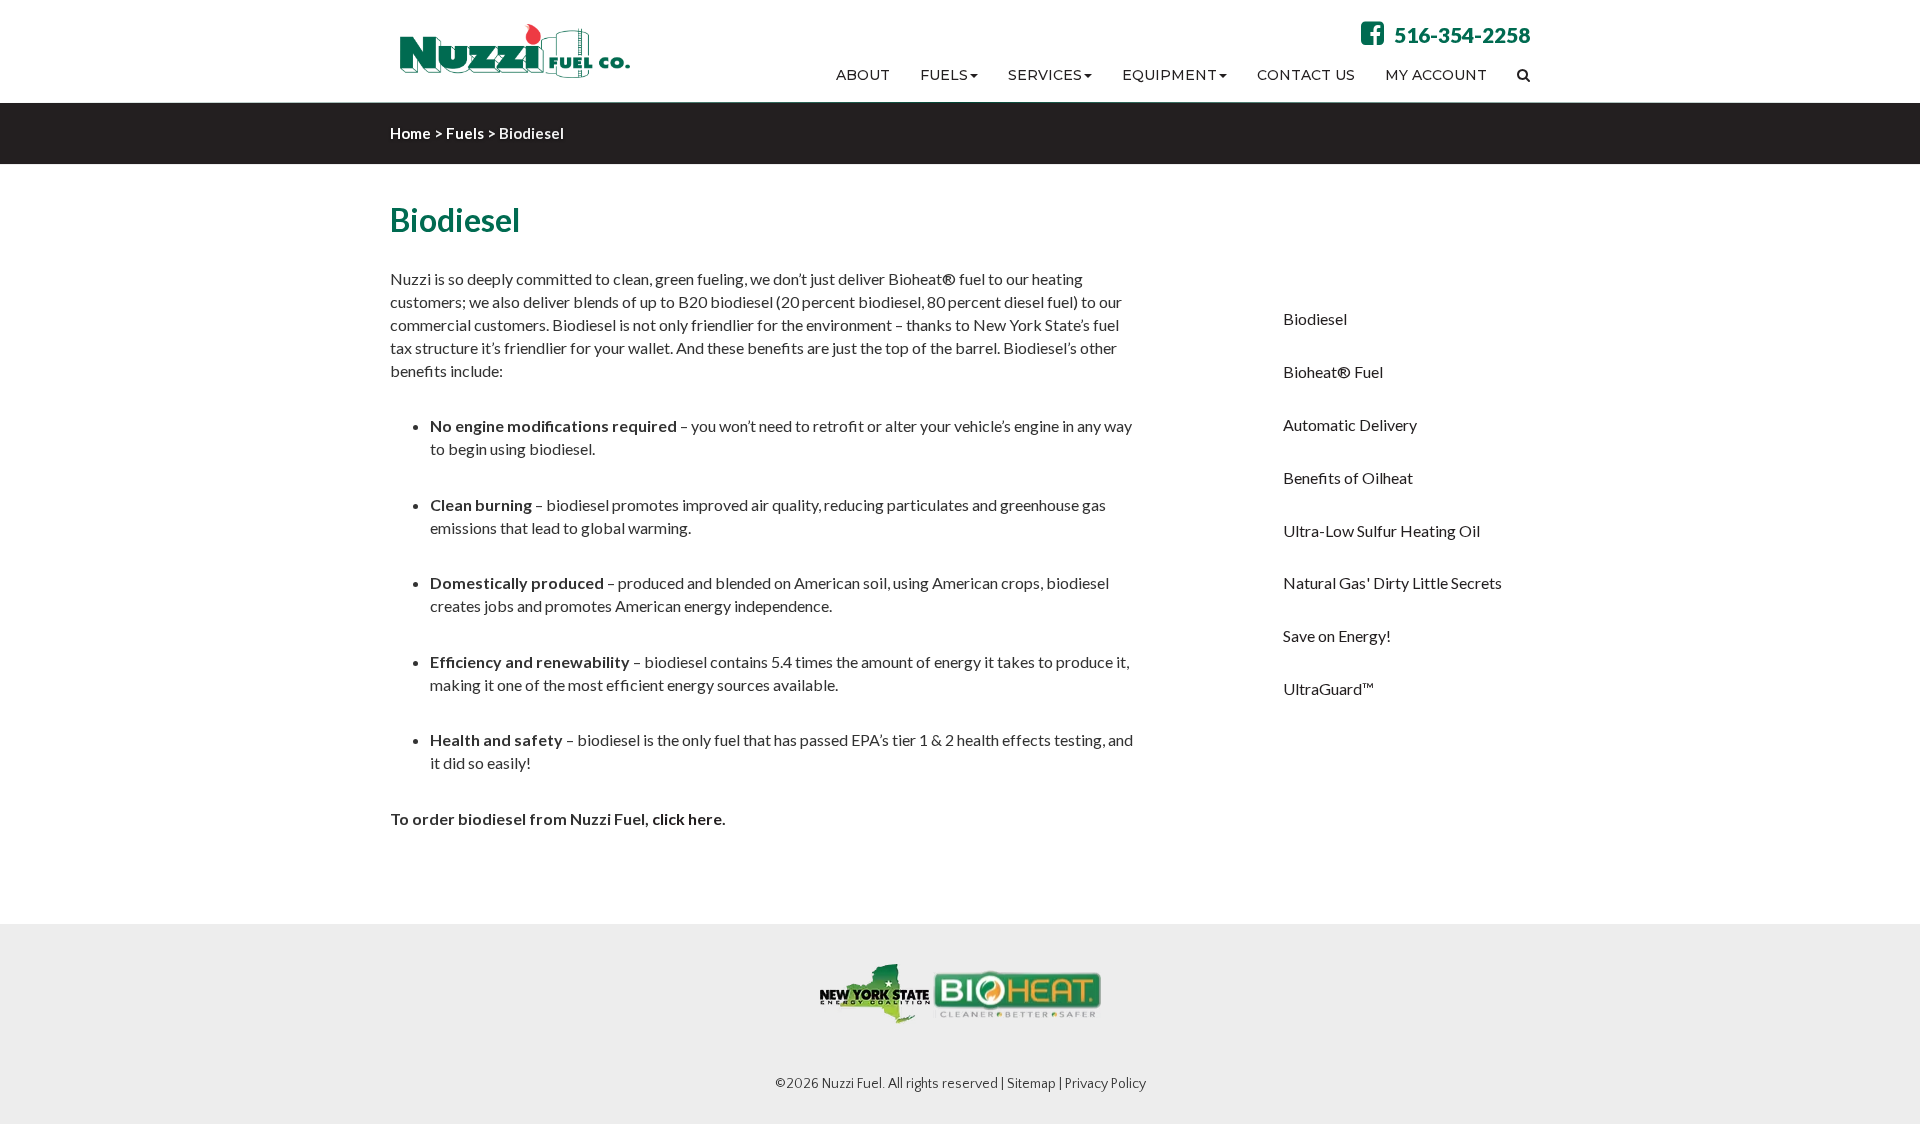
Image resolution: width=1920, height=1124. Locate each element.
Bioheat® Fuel (1333, 371)
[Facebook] (1372, 36)
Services (1045, 75)
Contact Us (1306, 75)
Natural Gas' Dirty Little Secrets (1392, 582)
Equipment (1169, 75)
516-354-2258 (1462, 34)
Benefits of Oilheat (1348, 477)
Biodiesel (1315, 318)
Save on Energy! (1337, 635)
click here (687, 818)
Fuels (944, 75)
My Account (1436, 75)
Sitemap (1031, 1084)
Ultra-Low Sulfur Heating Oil (1381, 530)
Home (410, 133)
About (863, 75)
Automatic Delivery (1350, 424)
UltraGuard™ (1328, 688)
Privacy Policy (1105, 1084)
